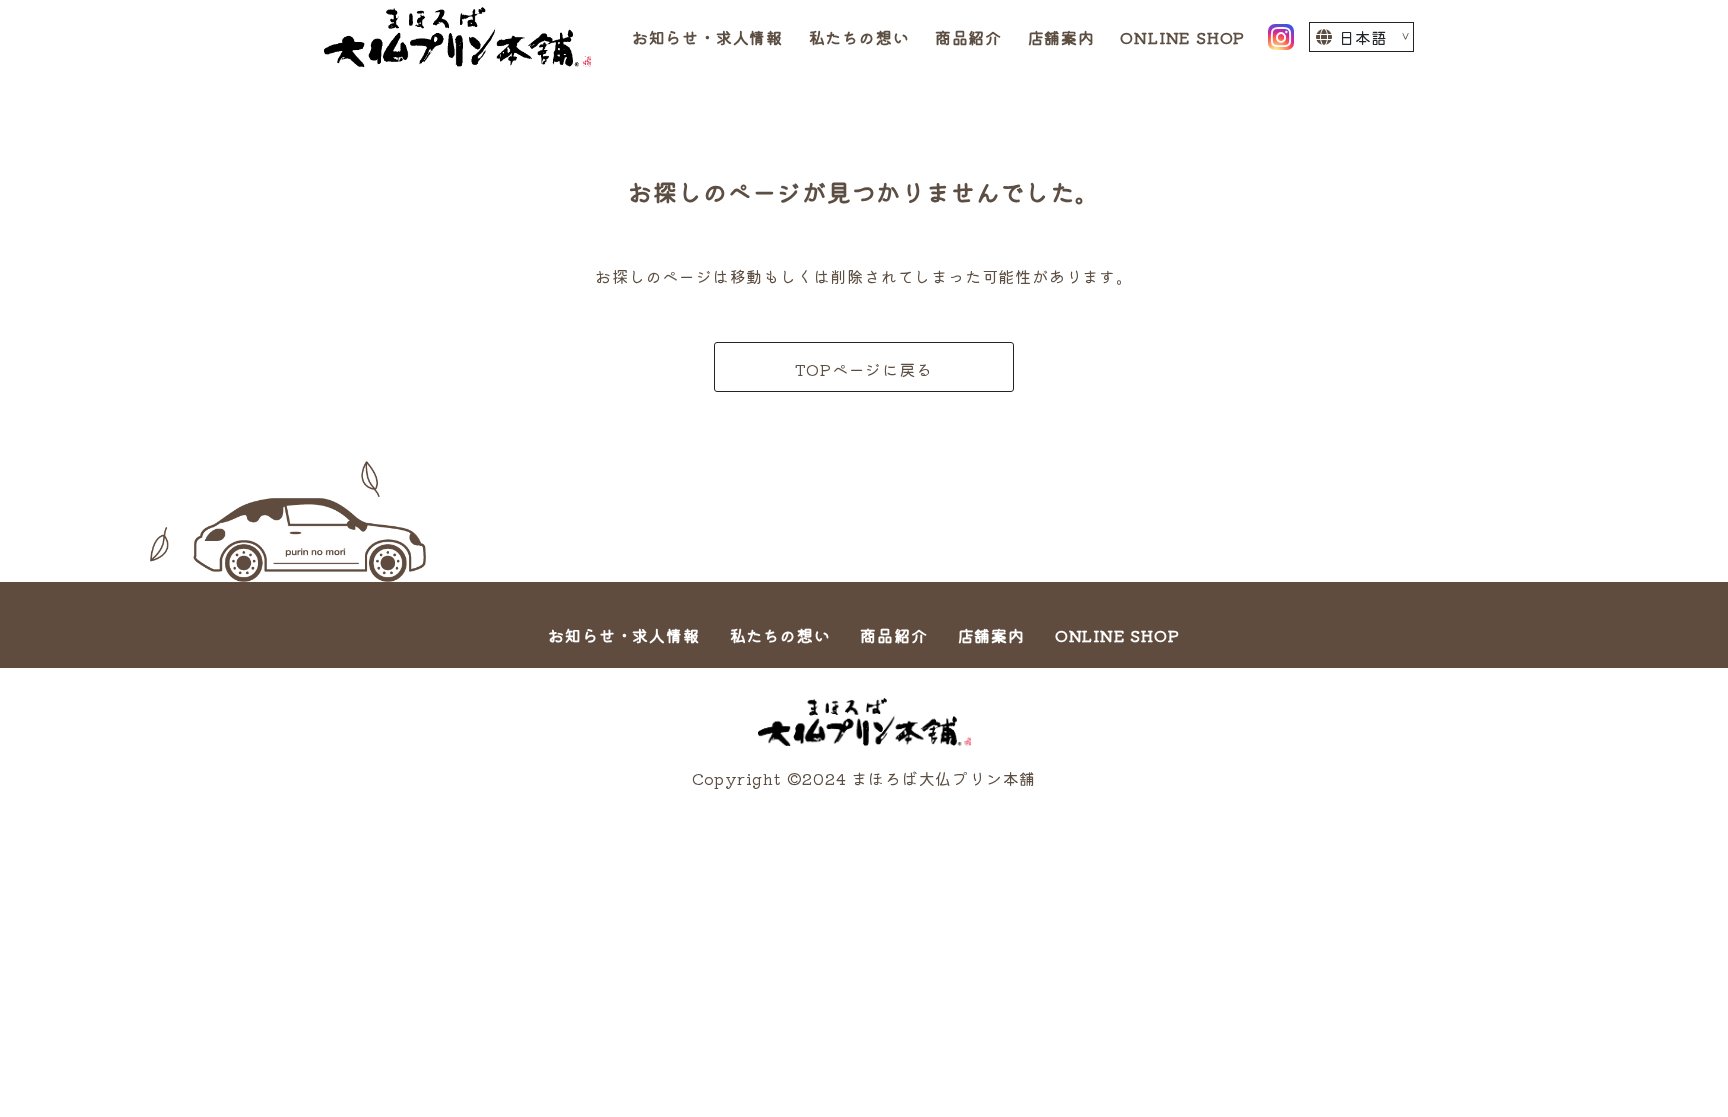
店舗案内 (1061, 37)
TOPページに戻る (863, 369)
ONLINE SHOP (1182, 37)
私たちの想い (859, 37)
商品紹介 (968, 37)
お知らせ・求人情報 (707, 37)
